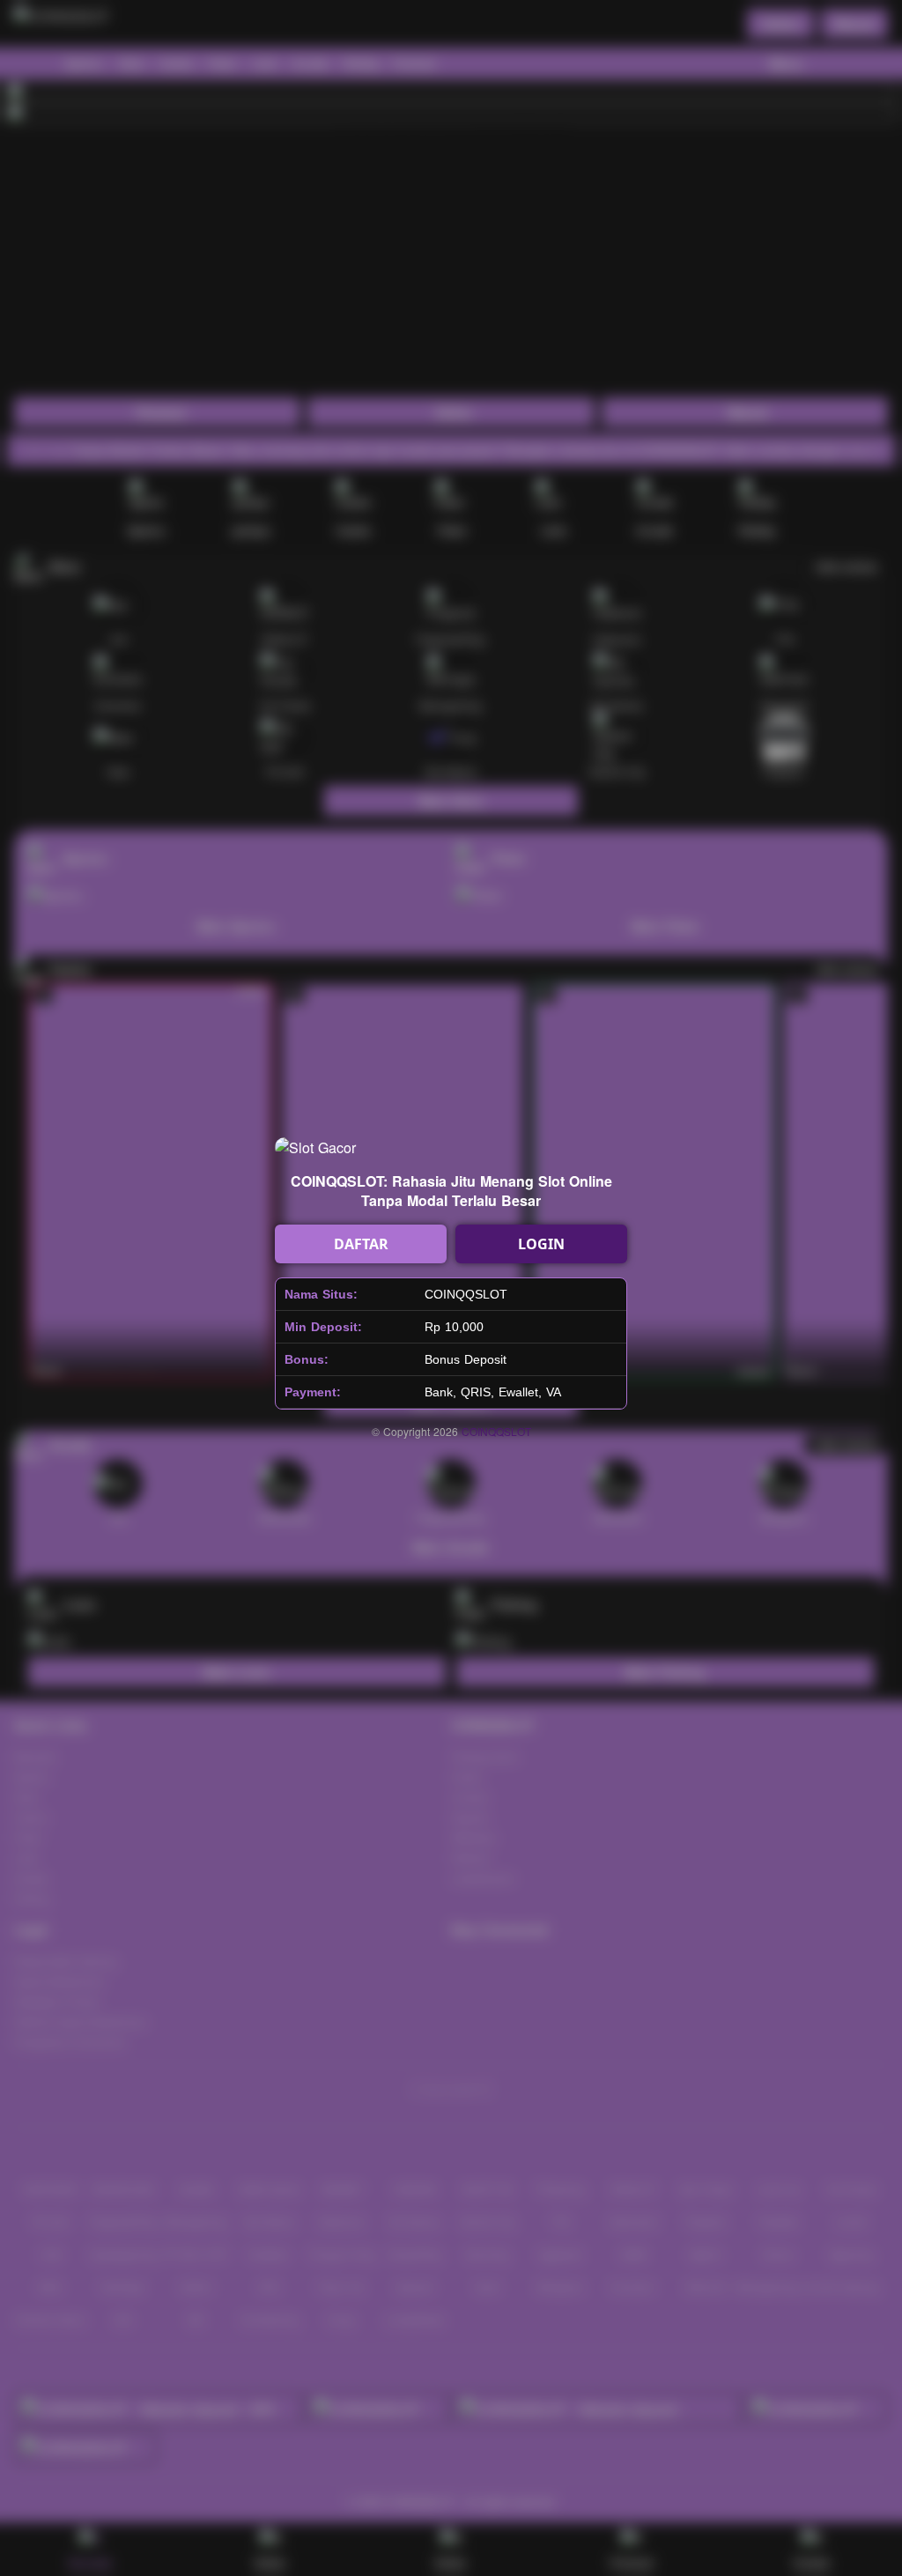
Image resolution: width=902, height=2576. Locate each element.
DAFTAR (361, 1244)
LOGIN (541, 1244)
